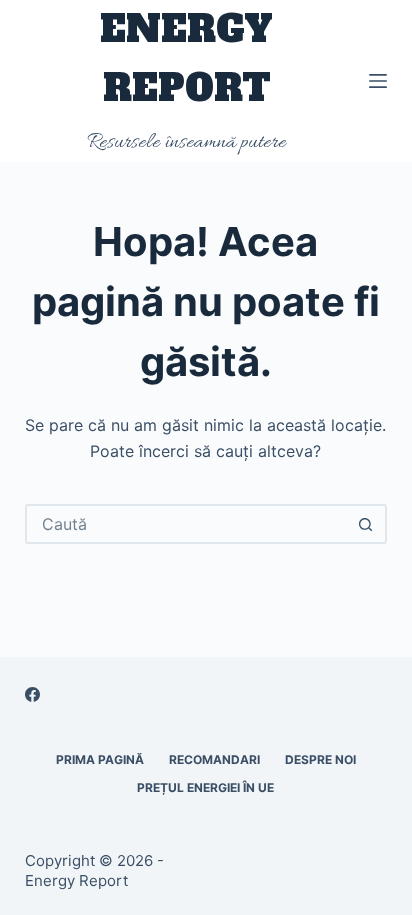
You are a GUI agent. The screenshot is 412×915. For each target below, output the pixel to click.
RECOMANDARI (214, 759)
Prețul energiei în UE (205, 787)
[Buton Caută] (365, 524)
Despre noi (320, 759)
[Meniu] (378, 81)
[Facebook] (32, 694)
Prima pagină (100, 759)
